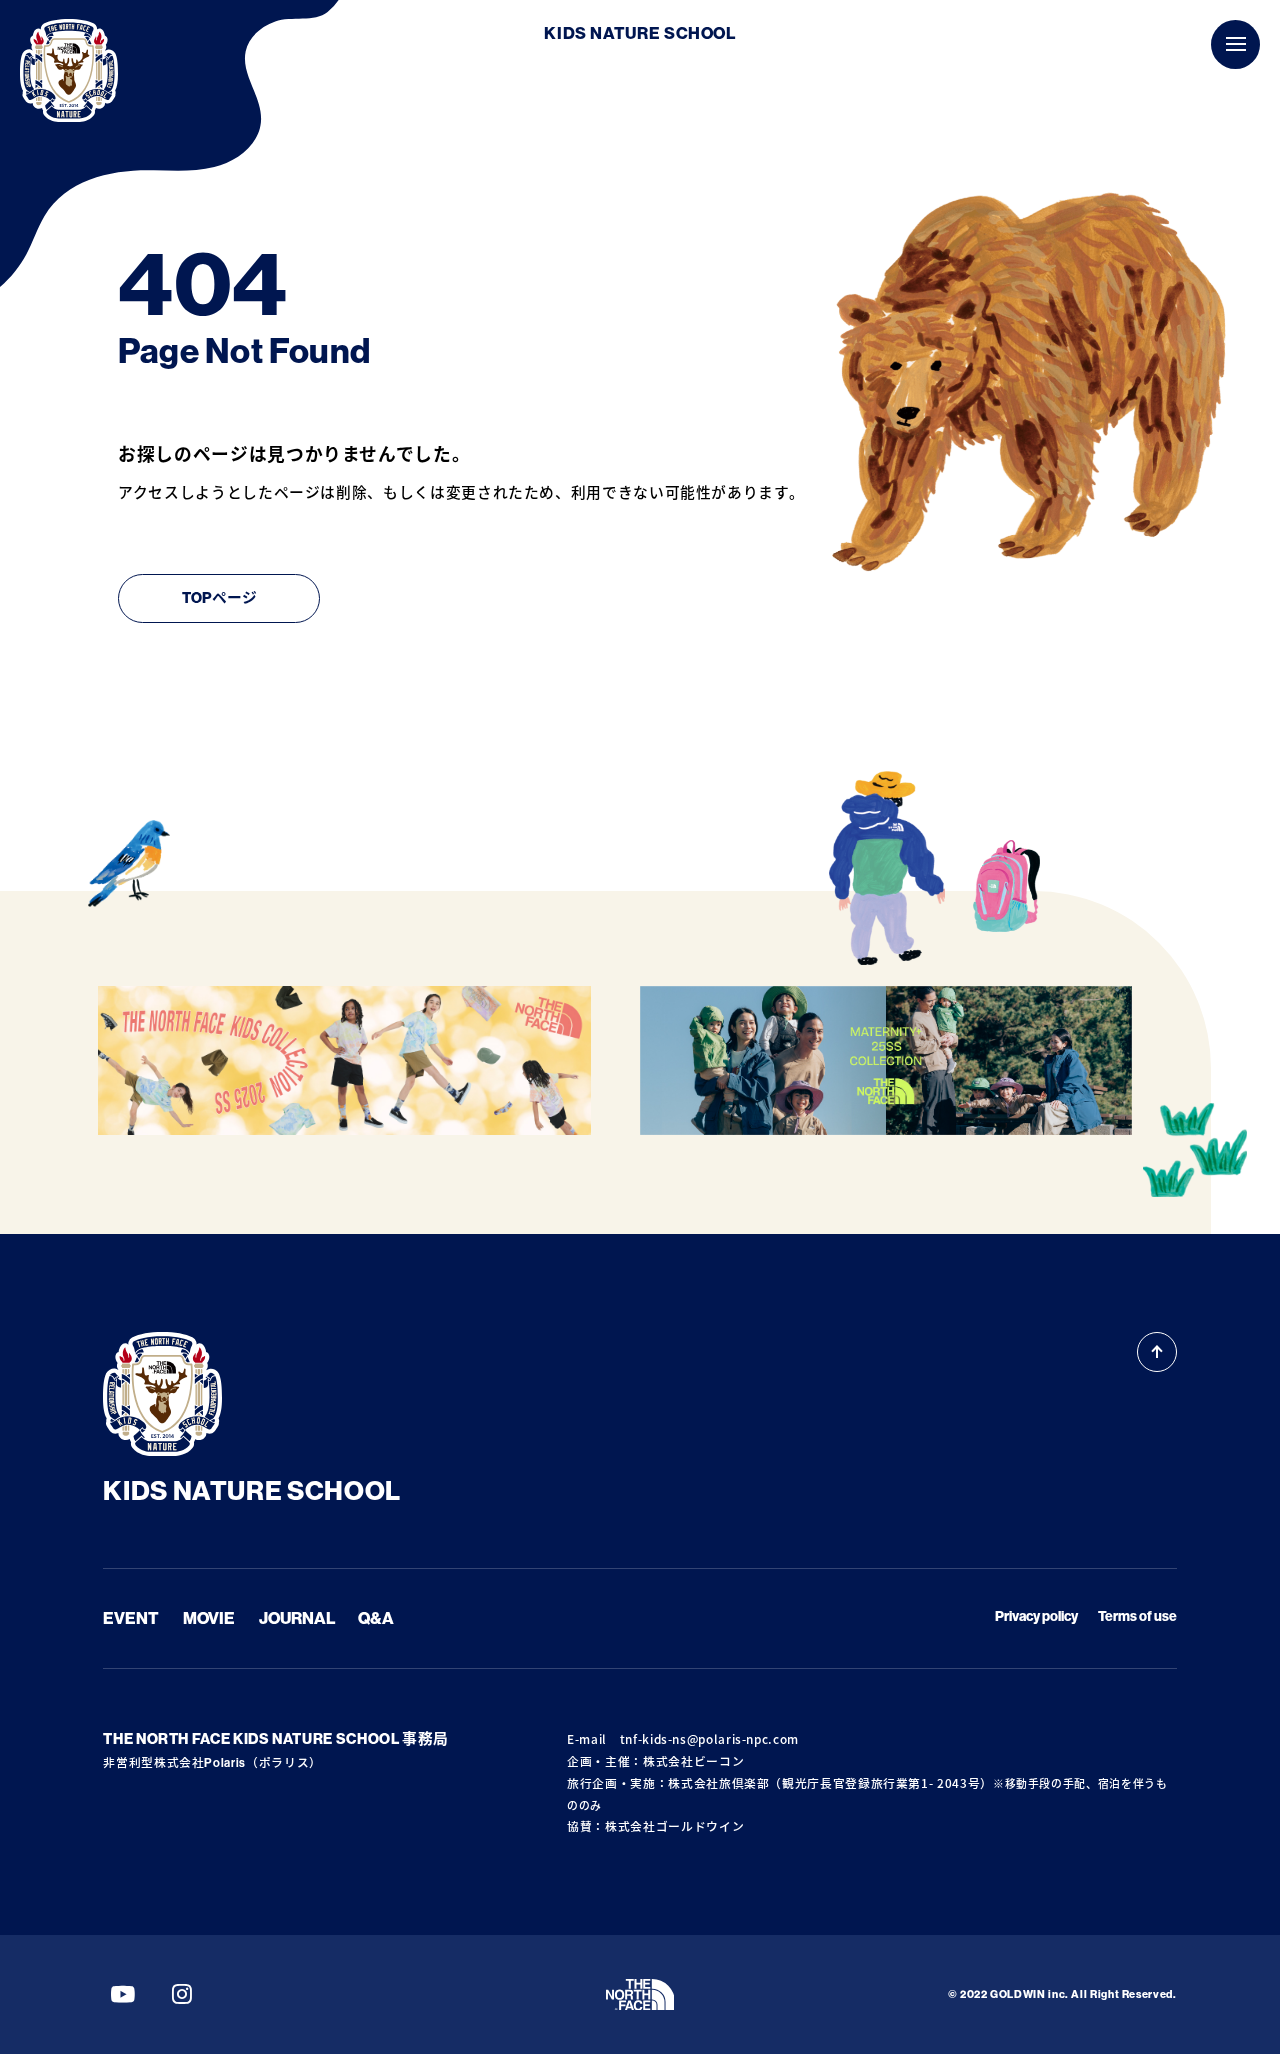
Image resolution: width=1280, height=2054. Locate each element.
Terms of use (1137, 1616)
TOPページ (219, 598)
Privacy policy (1036, 1616)
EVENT (131, 1618)
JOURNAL (297, 1618)
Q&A (376, 1618)
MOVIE (209, 1618)
